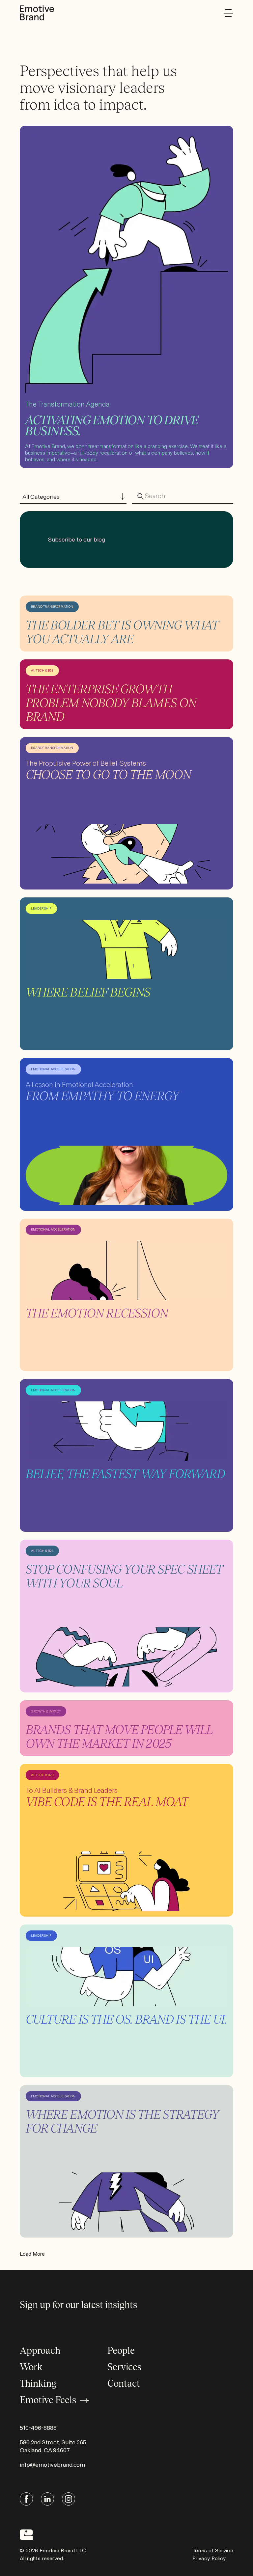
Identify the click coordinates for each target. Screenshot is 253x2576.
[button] (228, 13)
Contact (124, 2383)
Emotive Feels (48, 2400)
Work (31, 2367)
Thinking (38, 2383)
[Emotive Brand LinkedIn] (47, 2499)
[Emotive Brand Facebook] (26, 2499)
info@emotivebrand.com (52, 2465)
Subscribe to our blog (77, 540)
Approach (40, 2350)
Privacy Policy (209, 2558)
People (121, 2350)
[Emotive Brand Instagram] (69, 2499)
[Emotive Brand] (37, 13)
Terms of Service (213, 2550)
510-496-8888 (38, 2428)
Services (124, 2367)
